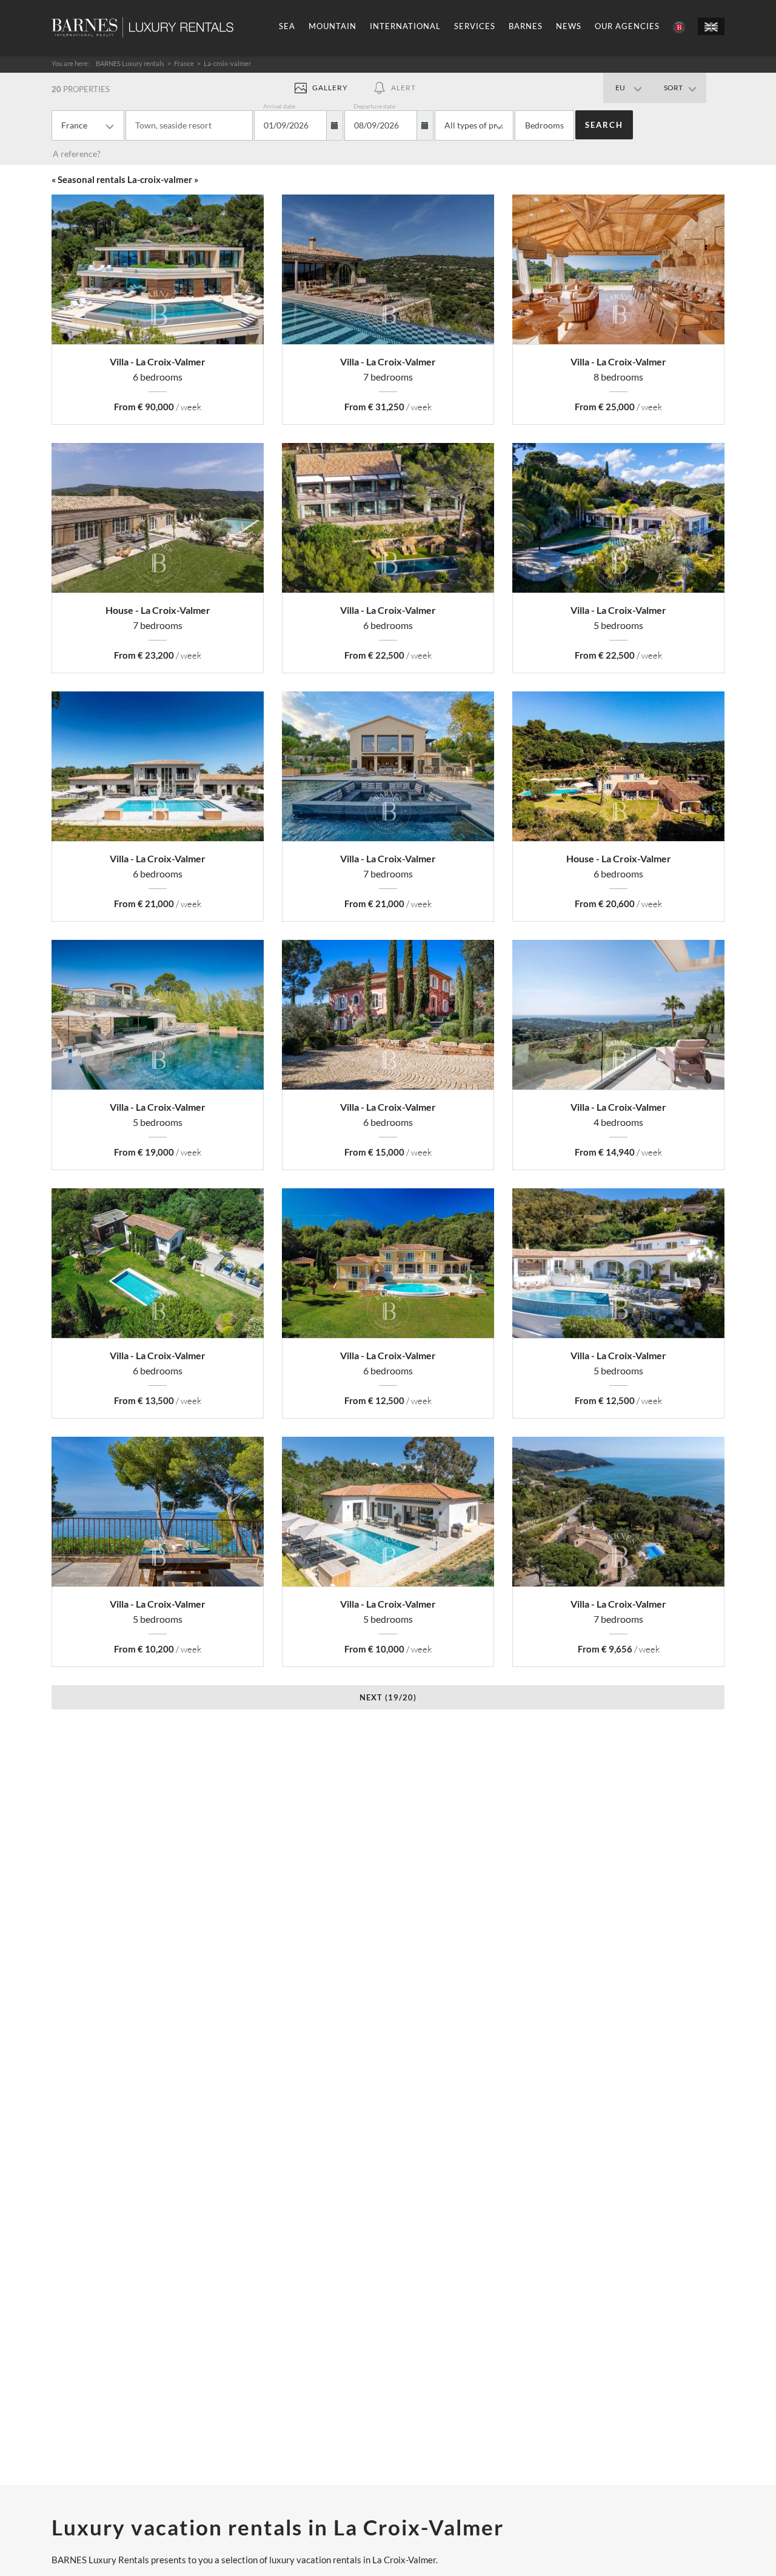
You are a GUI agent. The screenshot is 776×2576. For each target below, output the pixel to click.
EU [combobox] (620, 88)
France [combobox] (74, 125)
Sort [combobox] (673, 88)
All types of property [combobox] (479, 125)
